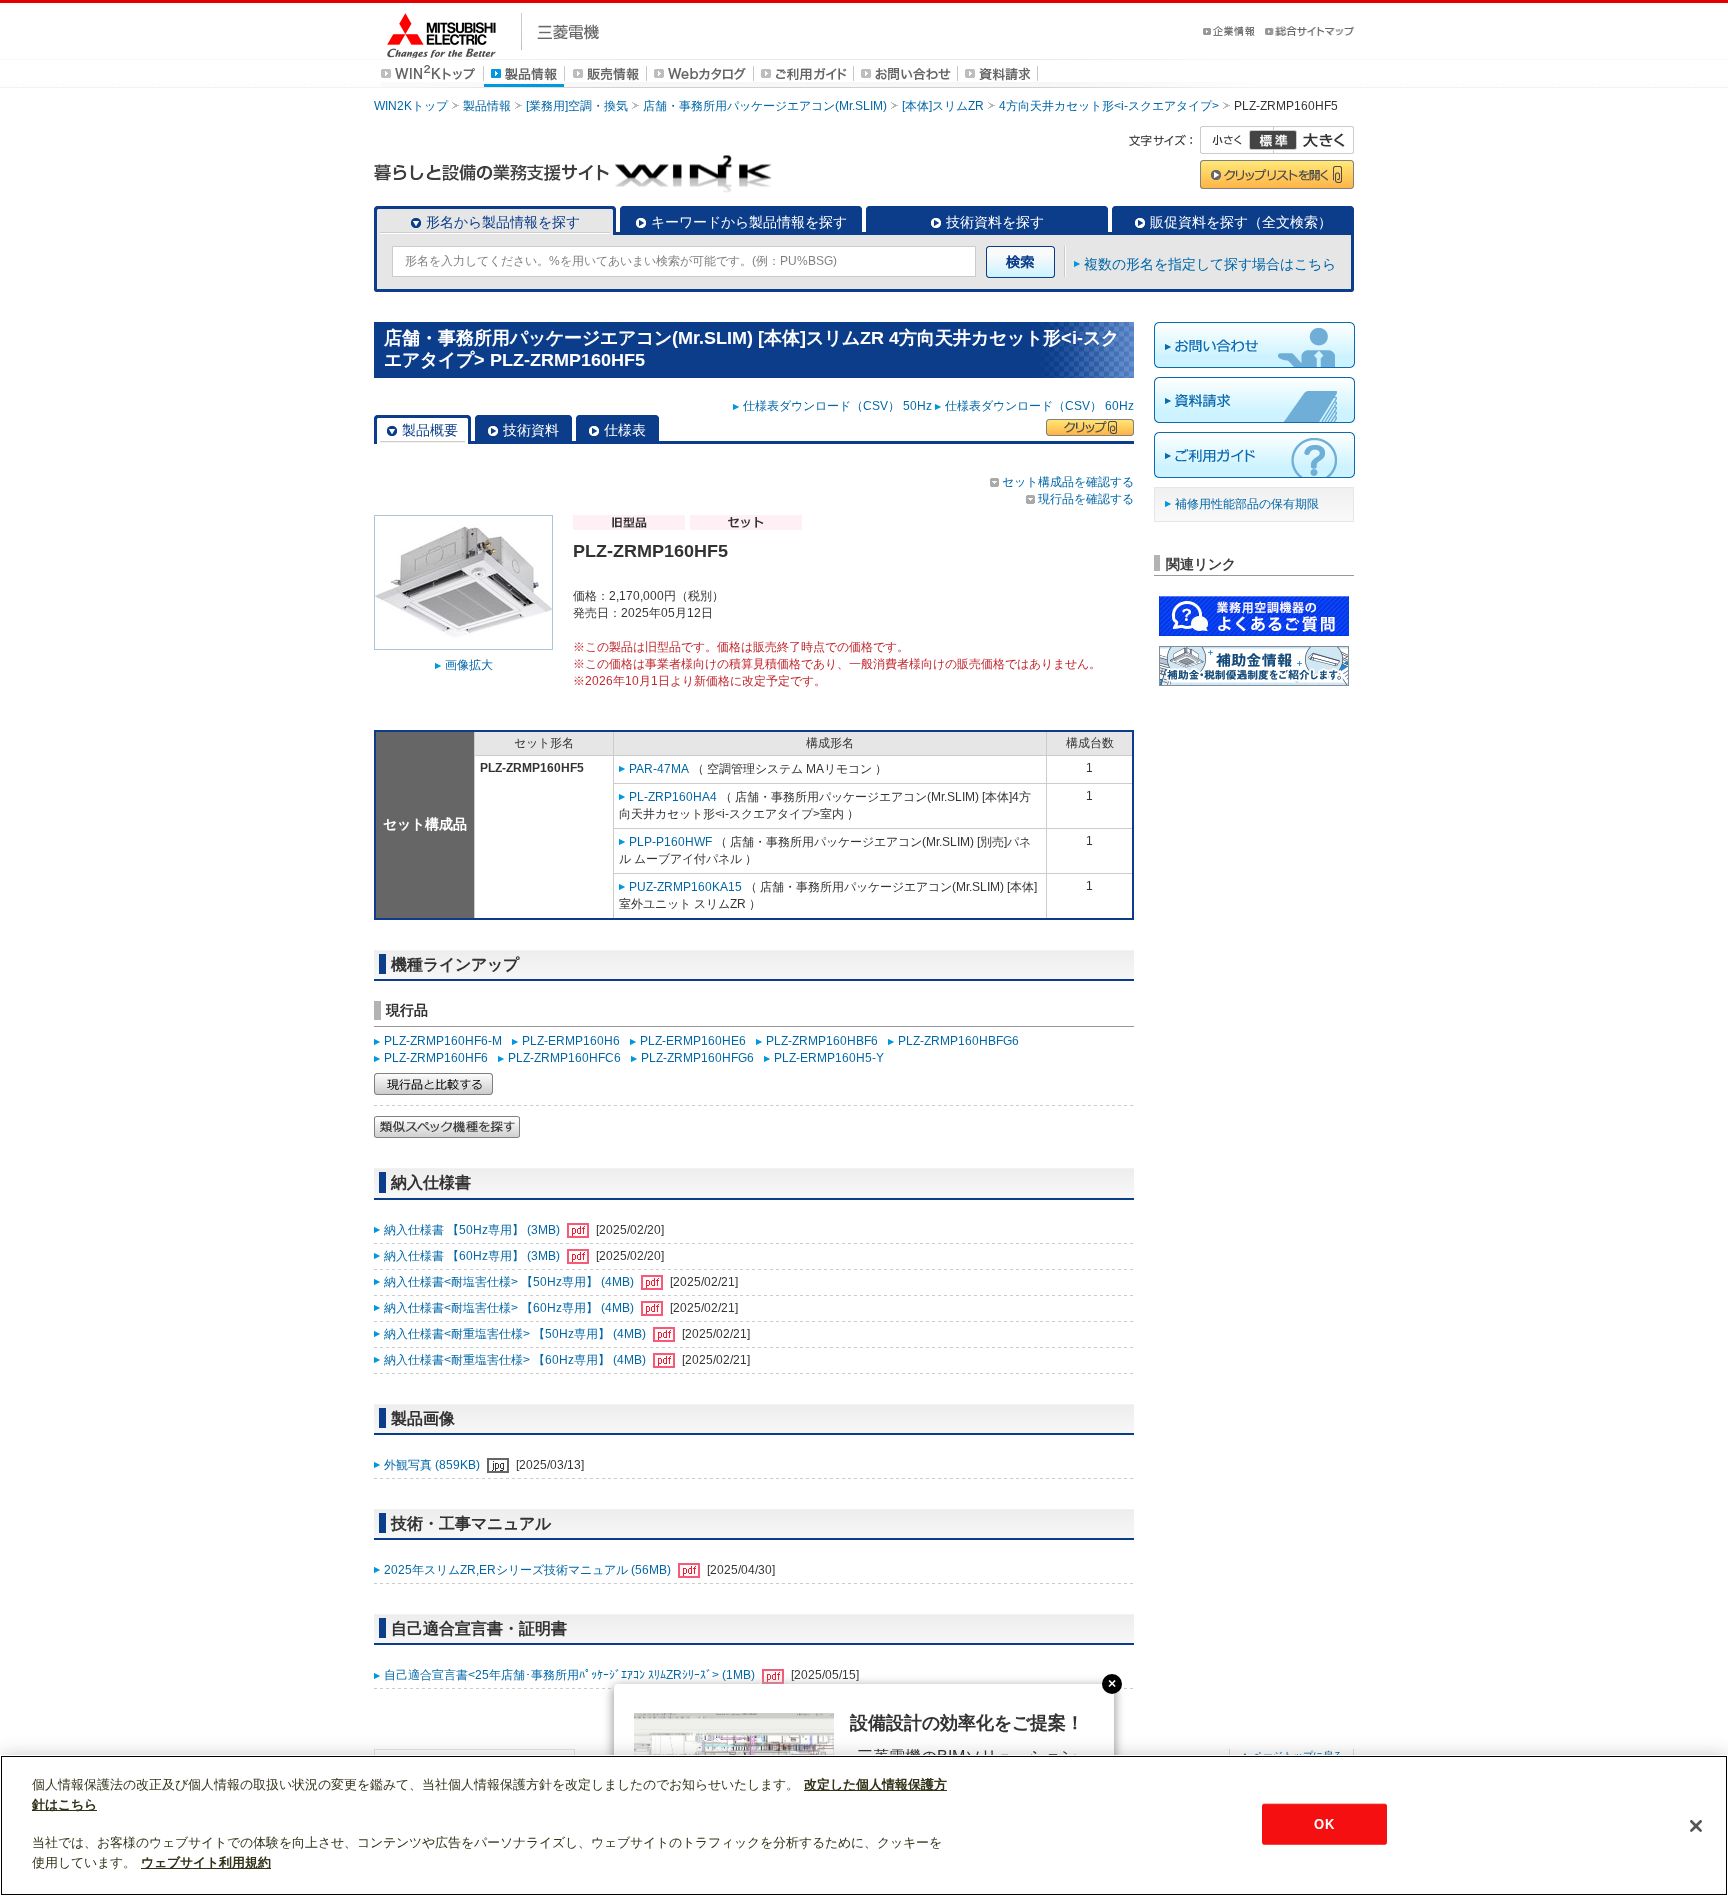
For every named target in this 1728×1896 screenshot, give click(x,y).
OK (1323, 1823)
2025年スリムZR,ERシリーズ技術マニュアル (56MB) (529, 1570)
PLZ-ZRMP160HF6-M (443, 1041)
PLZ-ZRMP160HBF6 (822, 1041)
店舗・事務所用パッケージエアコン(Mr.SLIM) (765, 106)
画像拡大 (469, 665)
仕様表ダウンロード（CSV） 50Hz (837, 406)
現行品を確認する (1086, 499)
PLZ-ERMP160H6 (571, 1041)
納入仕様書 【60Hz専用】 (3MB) (473, 1256)
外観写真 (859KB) (433, 1465)
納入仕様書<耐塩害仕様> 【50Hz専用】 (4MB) (510, 1282)
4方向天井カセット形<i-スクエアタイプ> (1109, 106)
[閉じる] (1696, 1826)
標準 (1273, 140)
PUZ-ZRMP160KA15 (685, 887)
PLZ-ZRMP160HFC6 (564, 1058)
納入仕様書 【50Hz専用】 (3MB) (473, 1230)
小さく (1237, 140)
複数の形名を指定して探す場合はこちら (1210, 264)
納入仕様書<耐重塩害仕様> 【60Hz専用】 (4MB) (516, 1360)
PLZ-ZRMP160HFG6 (697, 1058)
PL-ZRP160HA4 (673, 797)
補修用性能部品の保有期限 (1247, 504)
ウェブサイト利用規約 (206, 1862)
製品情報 (487, 106)
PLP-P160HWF (670, 842)
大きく (1314, 140)
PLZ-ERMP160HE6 (693, 1041)
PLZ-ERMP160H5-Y (829, 1058)
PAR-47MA (659, 769)
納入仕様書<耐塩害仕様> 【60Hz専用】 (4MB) (510, 1308)
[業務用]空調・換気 (577, 106)
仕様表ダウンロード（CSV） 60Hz (1039, 406)
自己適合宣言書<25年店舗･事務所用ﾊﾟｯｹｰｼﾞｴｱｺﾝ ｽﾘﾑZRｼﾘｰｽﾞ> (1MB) (571, 1675)
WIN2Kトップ (411, 106)
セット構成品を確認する (1068, 482)
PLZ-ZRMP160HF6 (436, 1058)
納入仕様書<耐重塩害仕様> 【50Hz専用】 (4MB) (516, 1334)
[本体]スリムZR (943, 106)
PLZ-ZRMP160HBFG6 (958, 1041)
